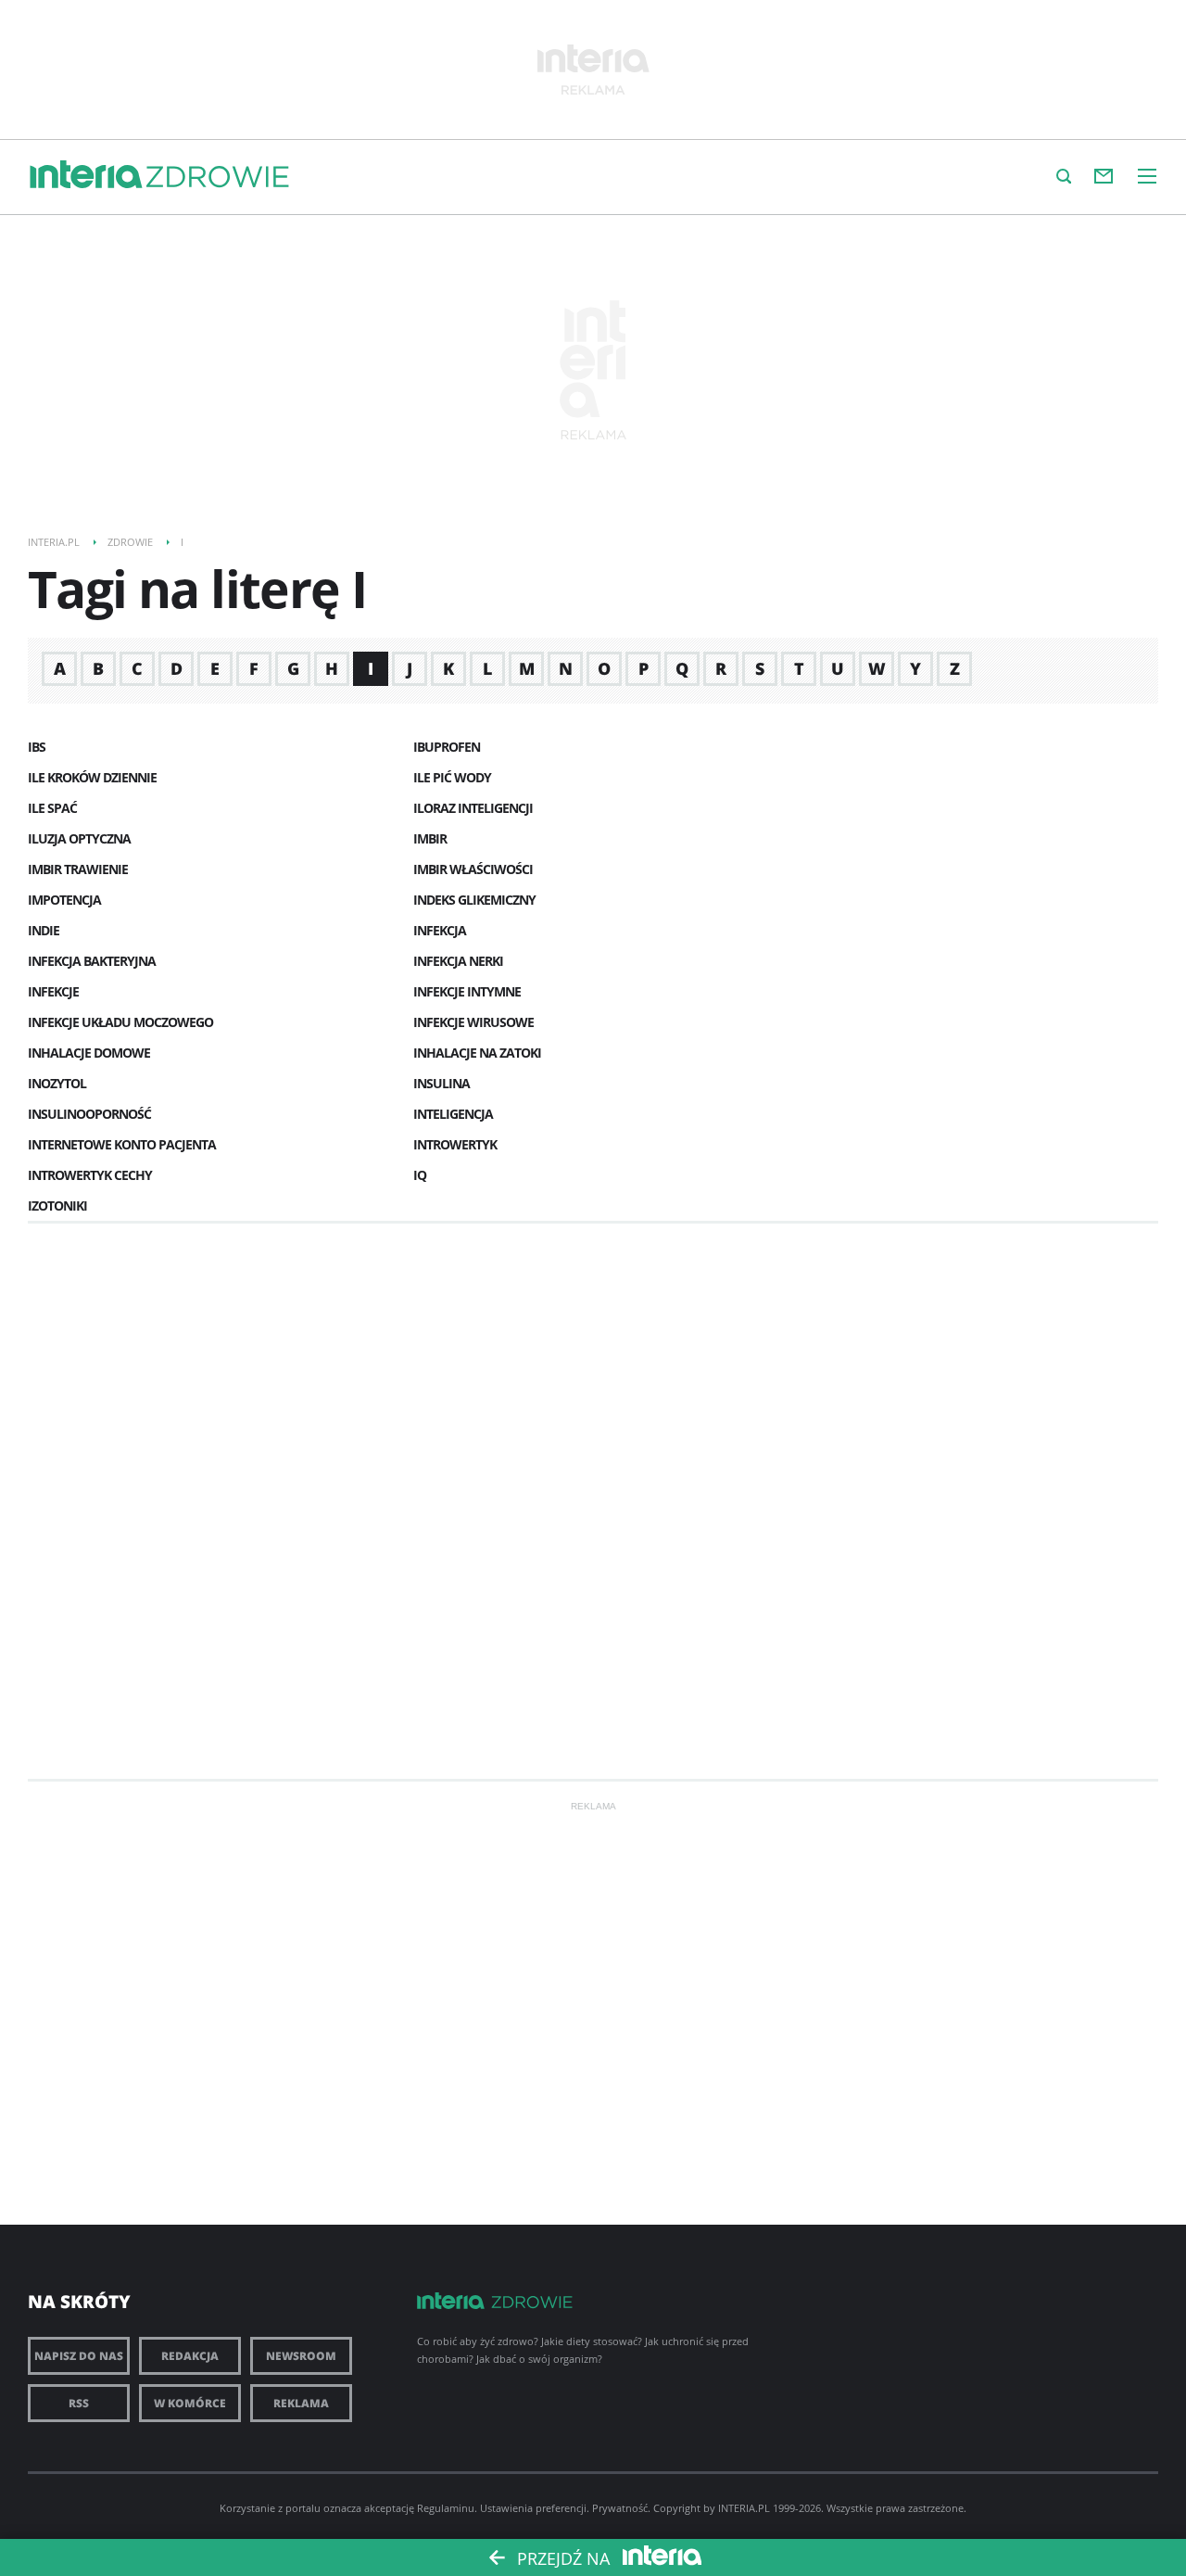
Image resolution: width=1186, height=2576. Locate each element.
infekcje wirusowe (473, 1022)
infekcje (53, 991)
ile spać (52, 808)
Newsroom (301, 2356)
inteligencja (453, 1114)
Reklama (301, 2403)
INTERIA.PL (744, 2508)
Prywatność (620, 2508)
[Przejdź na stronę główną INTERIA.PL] (86, 175)
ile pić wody (452, 777)
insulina (442, 1083)
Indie (44, 930)
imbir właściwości (473, 869)
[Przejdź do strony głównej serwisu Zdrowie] (218, 178)
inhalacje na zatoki (477, 1053)
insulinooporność (89, 1114)
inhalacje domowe (89, 1053)
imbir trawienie (78, 869)
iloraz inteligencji (473, 808)
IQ (420, 1175)
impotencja (64, 900)
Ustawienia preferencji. (535, 2508)
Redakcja (190, 2356)
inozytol (57, 1083)
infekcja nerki (458, 961)
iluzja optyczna (79, 838)
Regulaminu (446, 2508)
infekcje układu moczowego (120, 1022)
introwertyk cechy (90, 1175)
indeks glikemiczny (474, 900)
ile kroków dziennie (92, 777)
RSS (79, 2403)
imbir (430, 838)
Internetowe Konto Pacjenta (122, 1144)
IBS (37, 747)
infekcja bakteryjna (92, 961)
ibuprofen (447, 747)
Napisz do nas (79, 2356)
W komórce (190, 2403)
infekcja (440, 930)
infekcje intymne (467, 991)
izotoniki (57, 1206)
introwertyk (455, 1144)
